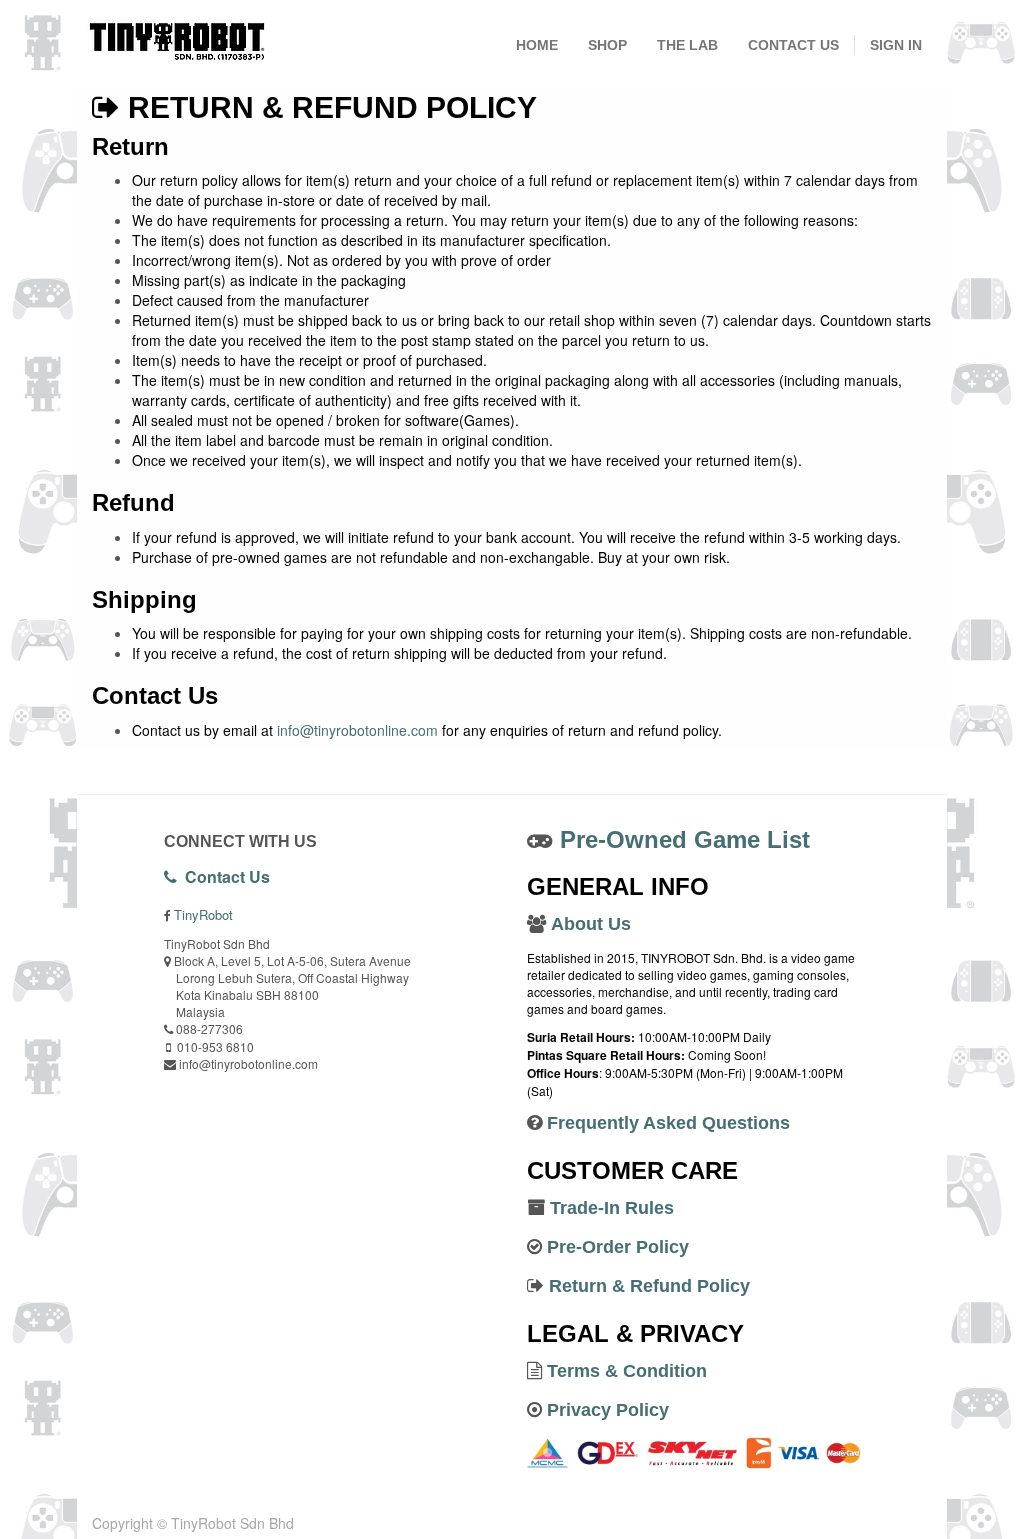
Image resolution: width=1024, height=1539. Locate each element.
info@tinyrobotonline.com (357, 730)
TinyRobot (203, 914)
